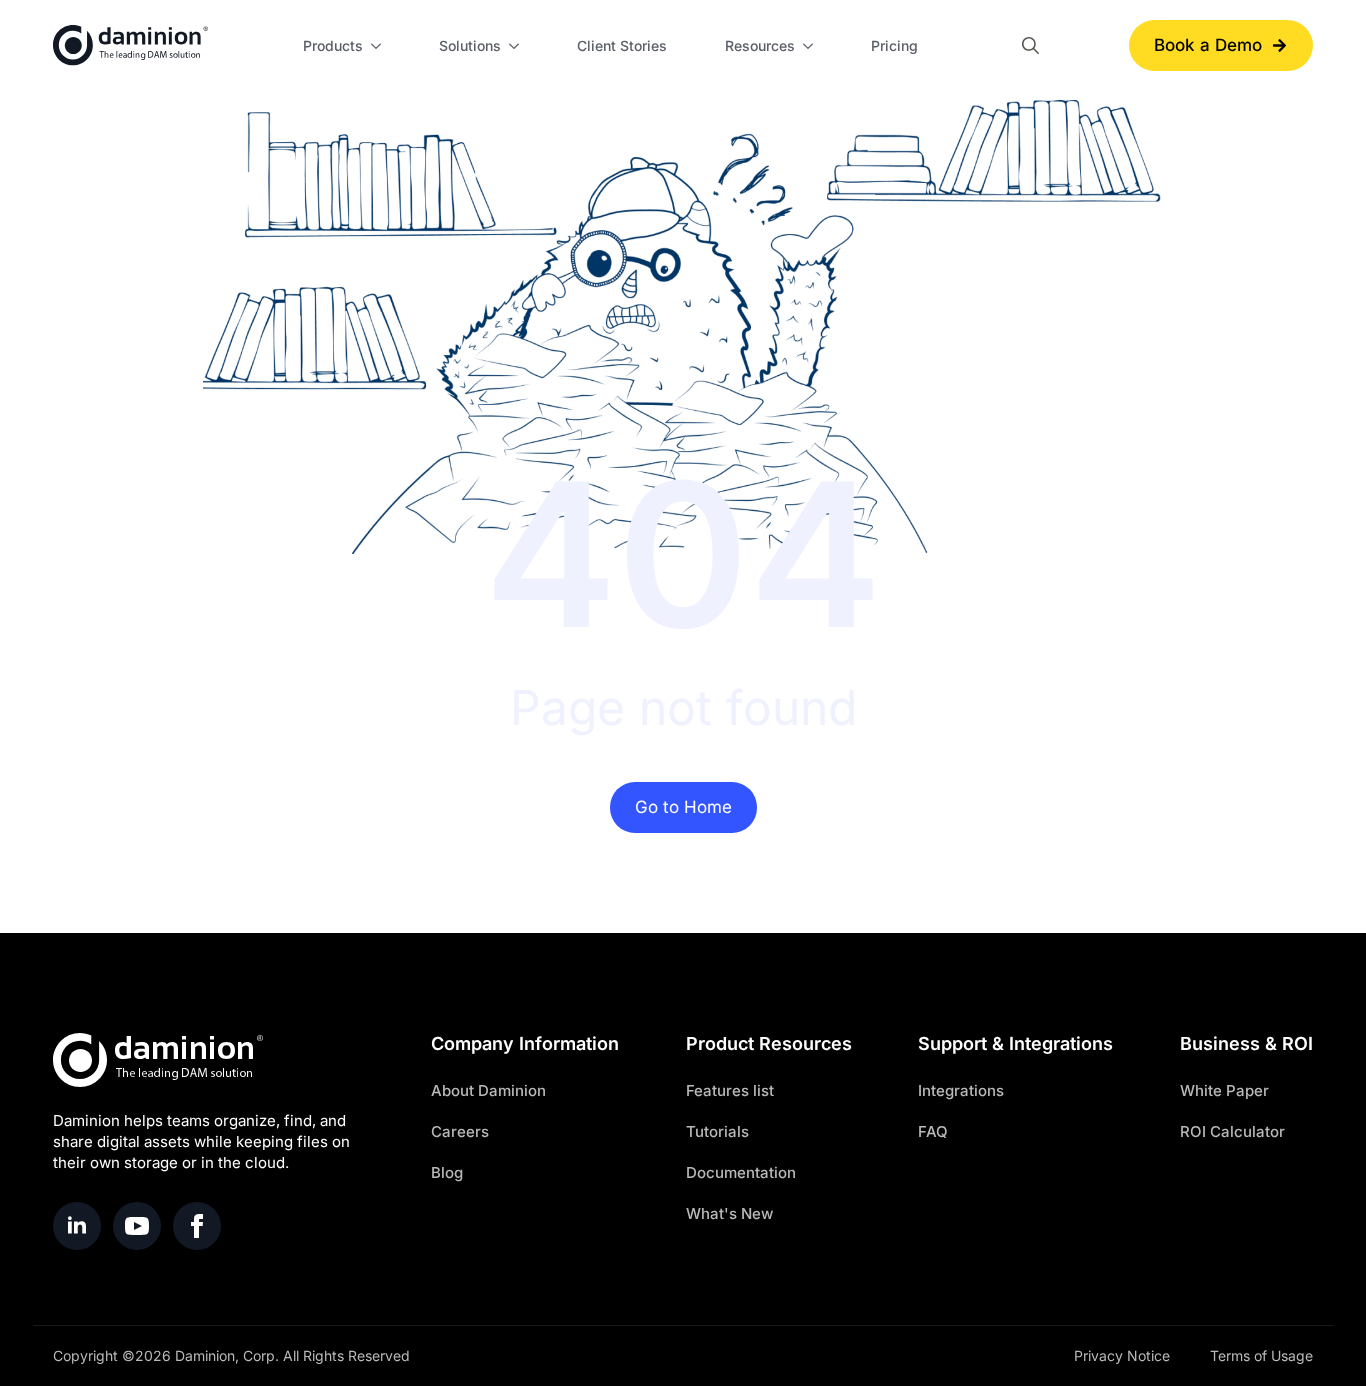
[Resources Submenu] (811, 46)
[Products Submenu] (379, 46)
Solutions (470, 45)
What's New (729, 1213)
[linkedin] (77, 1226)
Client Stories (622, 45)
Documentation (741, 1172)
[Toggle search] (1030, 45)
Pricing (894, 45)
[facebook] (197, 1226)
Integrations (961, 1090)
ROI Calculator (1232, 1131)
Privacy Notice (1122, 1355)
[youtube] (137, 1226)
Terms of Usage (1261, 1355)
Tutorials (717, 1131)
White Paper (1224, 1090)
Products (333, 45)
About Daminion (488, 1090)
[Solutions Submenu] (517, 46)
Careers (460, 1131)
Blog (447, 1172)
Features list (730, 1090)
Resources (760, 45)
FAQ (933, 1131)
